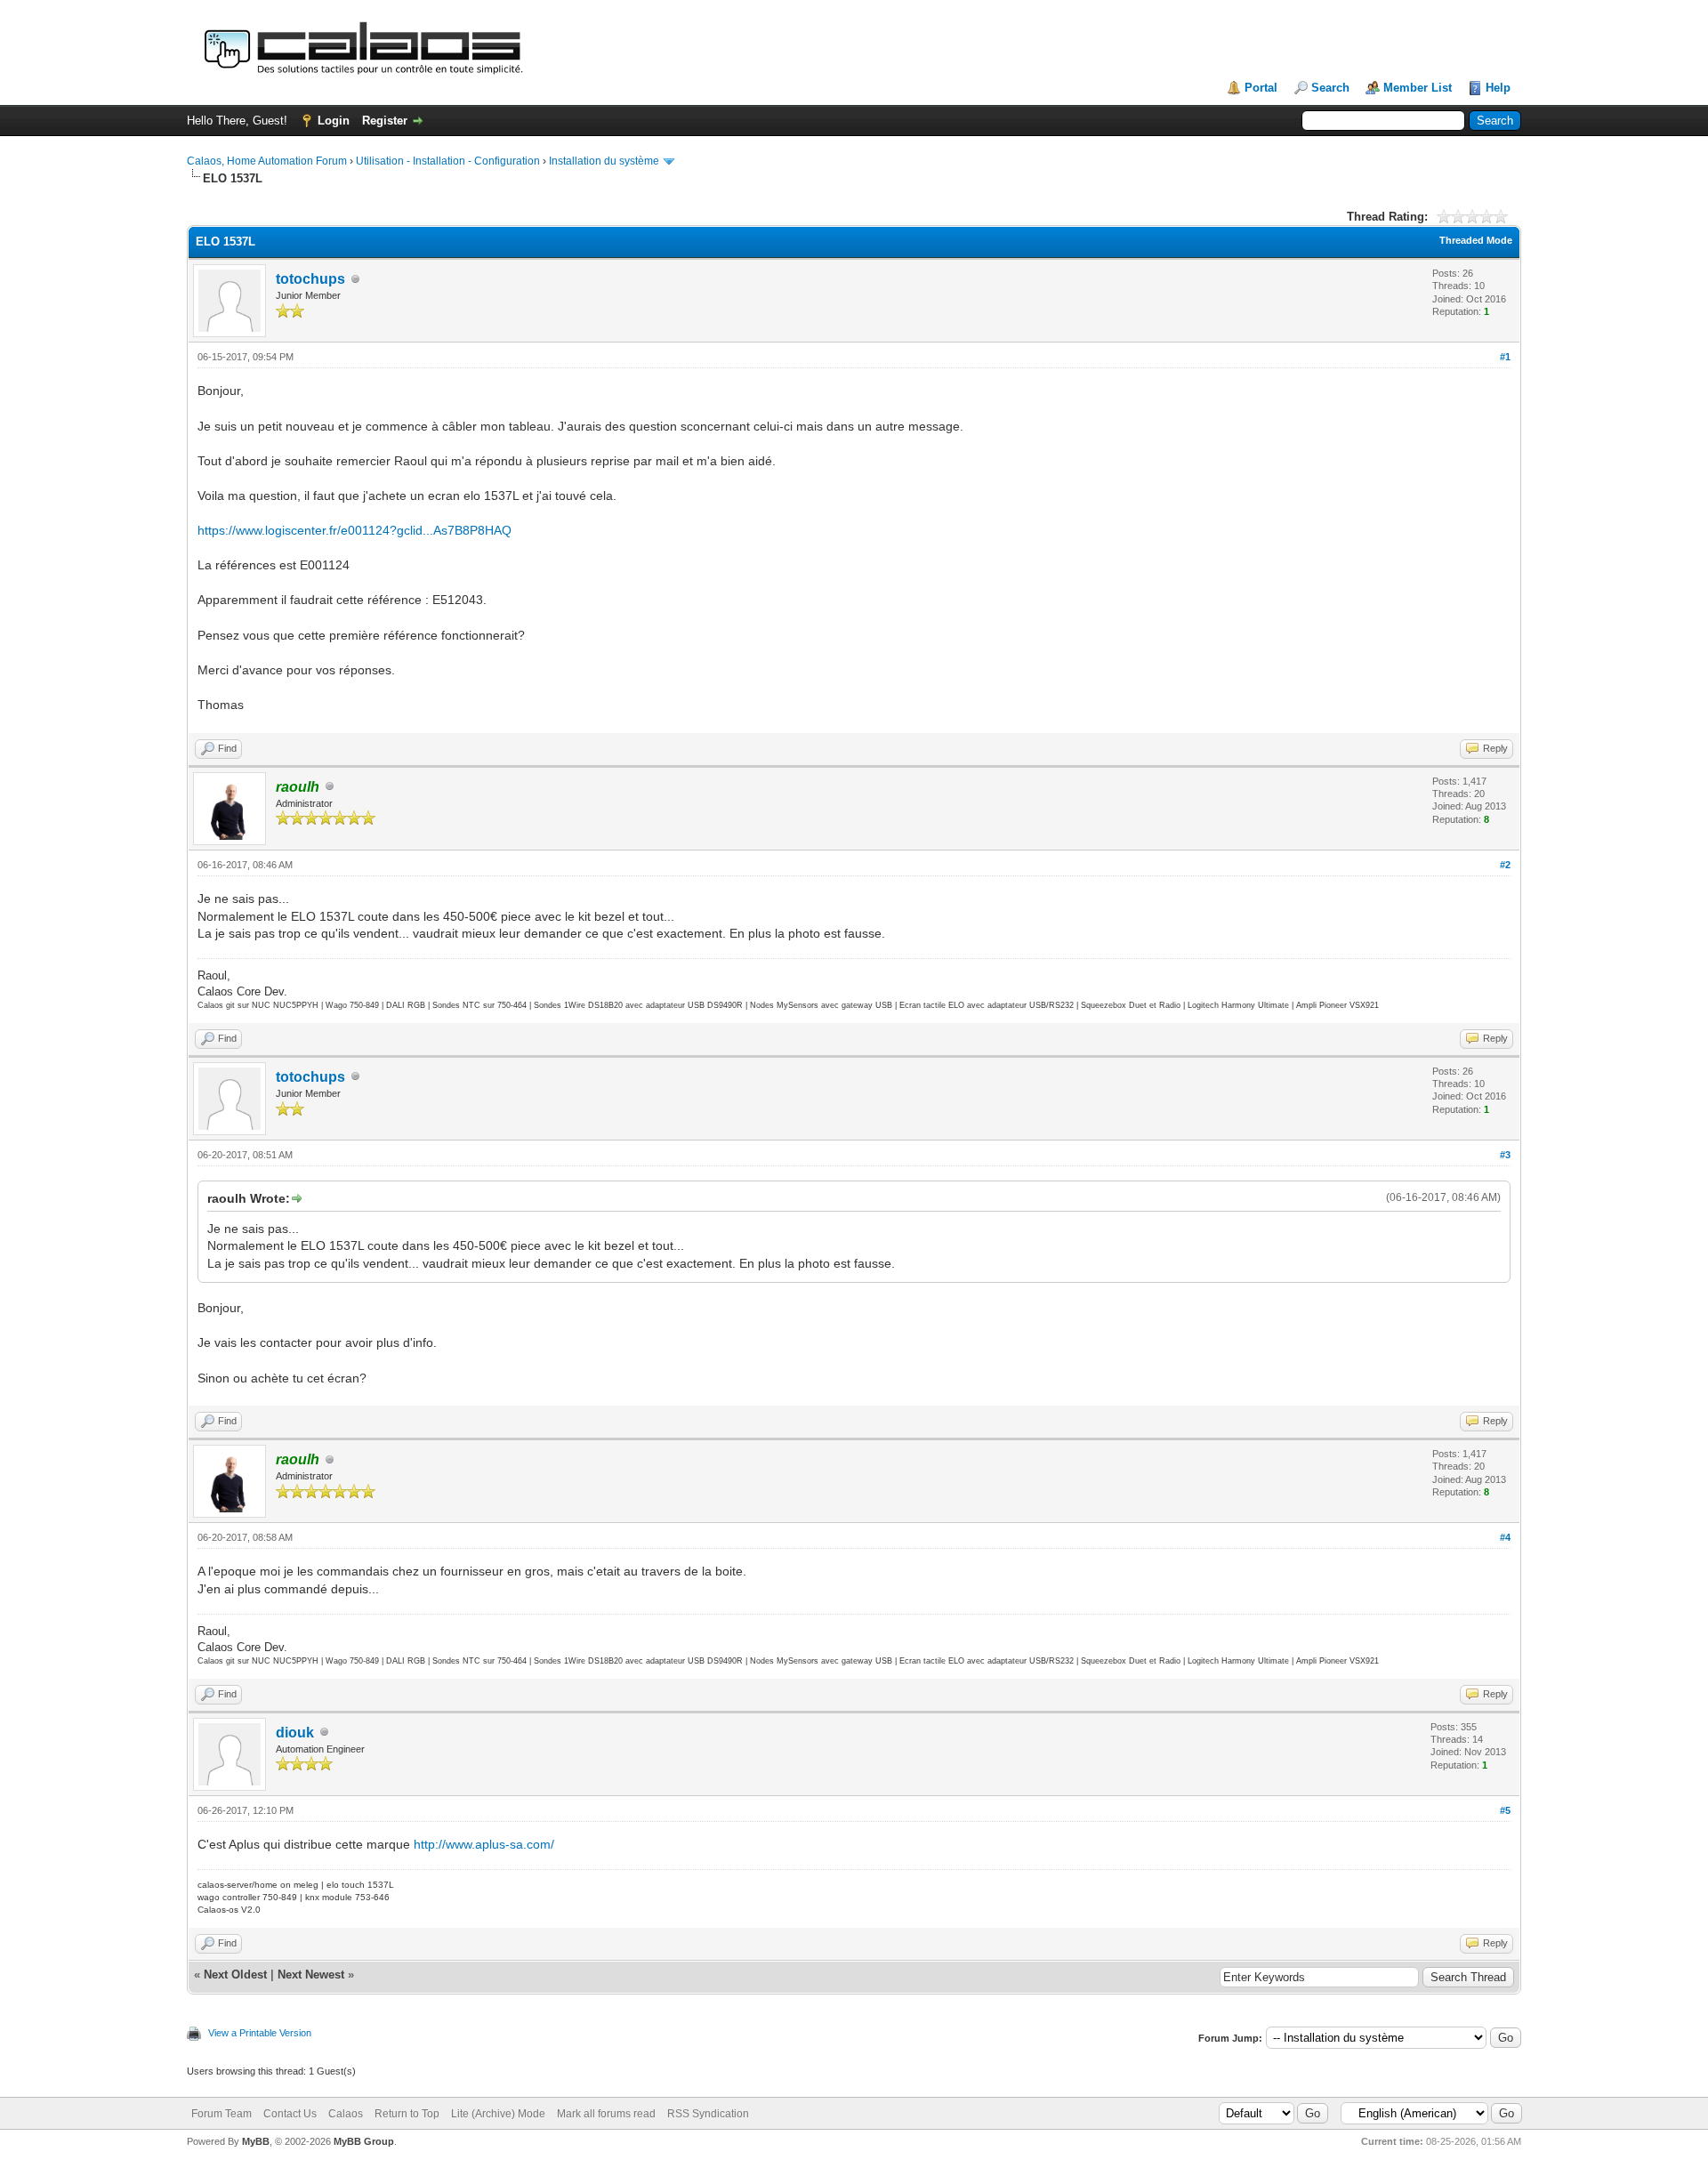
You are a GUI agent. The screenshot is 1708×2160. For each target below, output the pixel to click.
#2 (1505, 865)
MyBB (256, 2141)
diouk (295, 1733)
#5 (1505, 1810)
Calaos (346, 2114)
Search (1330, 88)
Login (334, 121)
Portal (1261, 88)
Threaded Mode (1476, 240)
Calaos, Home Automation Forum (267, 161)
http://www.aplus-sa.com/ (484, 1844)
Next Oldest (235, 1975)
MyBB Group (364, 2141)
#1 (1505, 357)
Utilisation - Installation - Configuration (448, 161)
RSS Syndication (708, 2114)
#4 (1505, 1537)
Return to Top (407, 2114)
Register (385, 121)
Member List (1418, 88)
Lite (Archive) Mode (498, 2114)
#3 (1505, 1155)
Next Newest (311, 1975)
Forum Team (222, 2114)
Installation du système (604, 161)
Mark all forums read (606, 2114)
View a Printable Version (260, 2033)
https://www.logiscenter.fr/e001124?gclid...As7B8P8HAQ (354, 530)
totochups (310, 279)
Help (1498, 88)
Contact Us (290, 2114)
